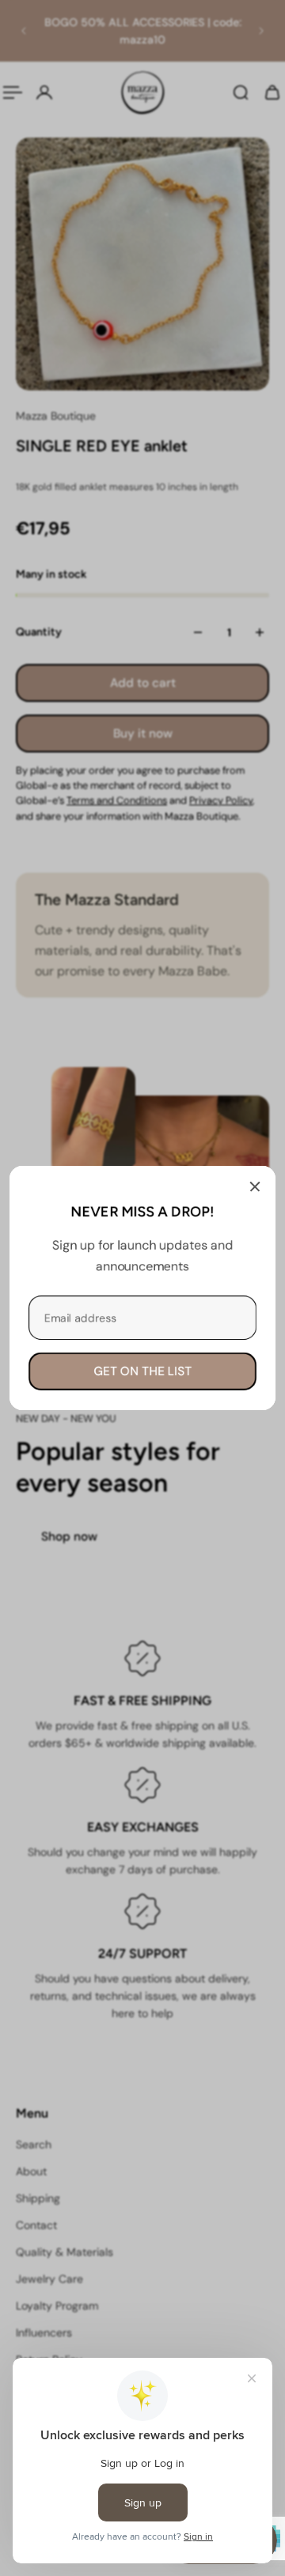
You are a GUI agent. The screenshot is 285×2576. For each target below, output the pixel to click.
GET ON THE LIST (142, 1371)
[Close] (255, 1186)
